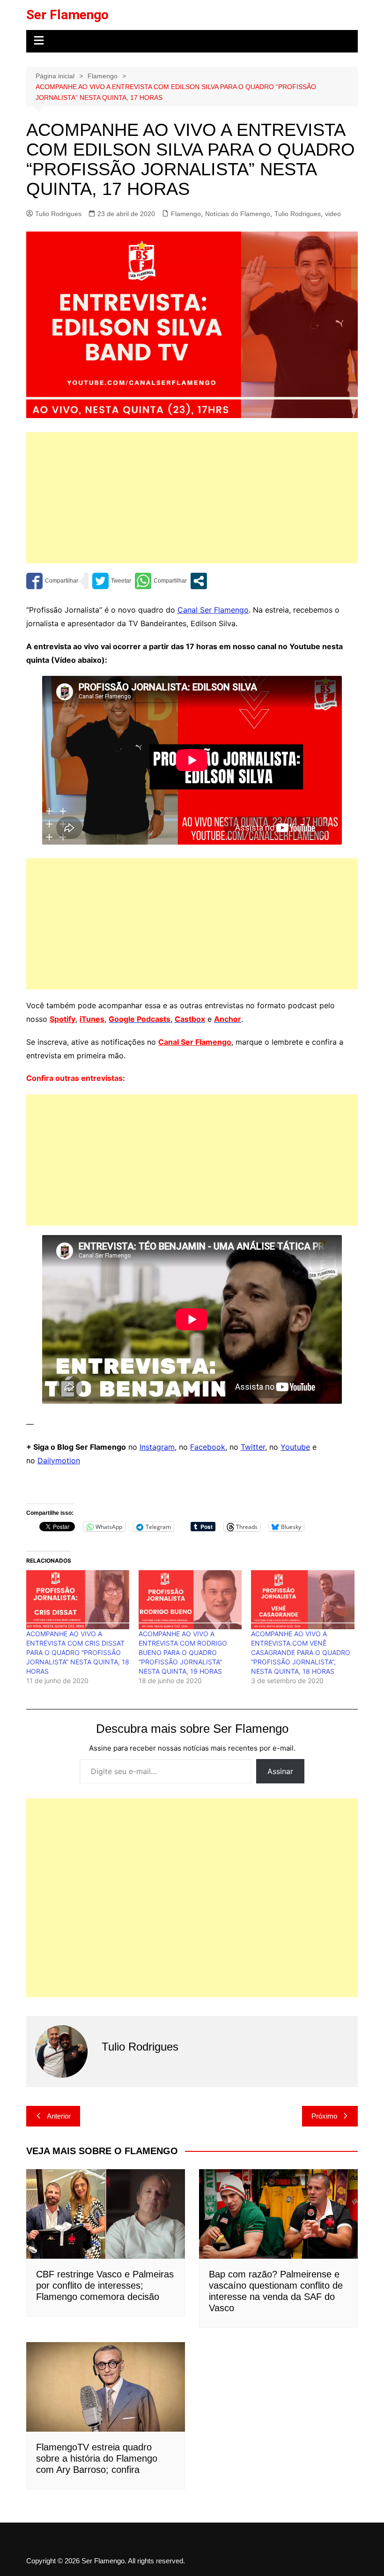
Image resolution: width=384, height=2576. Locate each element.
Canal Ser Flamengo (213, 610)
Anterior (59, 2116)
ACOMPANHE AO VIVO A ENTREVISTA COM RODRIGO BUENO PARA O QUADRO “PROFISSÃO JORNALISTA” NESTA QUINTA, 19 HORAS (183, 1652)
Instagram (157, 1447)
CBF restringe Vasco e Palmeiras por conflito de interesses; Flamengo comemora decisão (105, 2285)
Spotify (63, 1019)
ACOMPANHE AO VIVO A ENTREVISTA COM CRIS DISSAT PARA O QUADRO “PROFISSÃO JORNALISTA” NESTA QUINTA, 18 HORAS (78, 1652)
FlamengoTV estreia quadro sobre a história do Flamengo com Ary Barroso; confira (97, 2458)
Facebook (208, 1447)
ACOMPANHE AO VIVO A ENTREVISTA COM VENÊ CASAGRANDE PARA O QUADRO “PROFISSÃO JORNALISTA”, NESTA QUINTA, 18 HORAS (301, 1652)
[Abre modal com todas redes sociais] (199, 581)
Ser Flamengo (67, 15)
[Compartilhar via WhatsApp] (161, 581)
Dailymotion (59, 1460)
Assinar (280, 1771)
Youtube (295, 1447)
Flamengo (186, 214)
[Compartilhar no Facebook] (52, 581)
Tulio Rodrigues (58, 214)
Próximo (324, 2116)
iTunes (92, 1019)
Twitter (253, 1447)
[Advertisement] (192, 498)
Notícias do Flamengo (238, 214)
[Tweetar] (112, 581)
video (333, 214)
